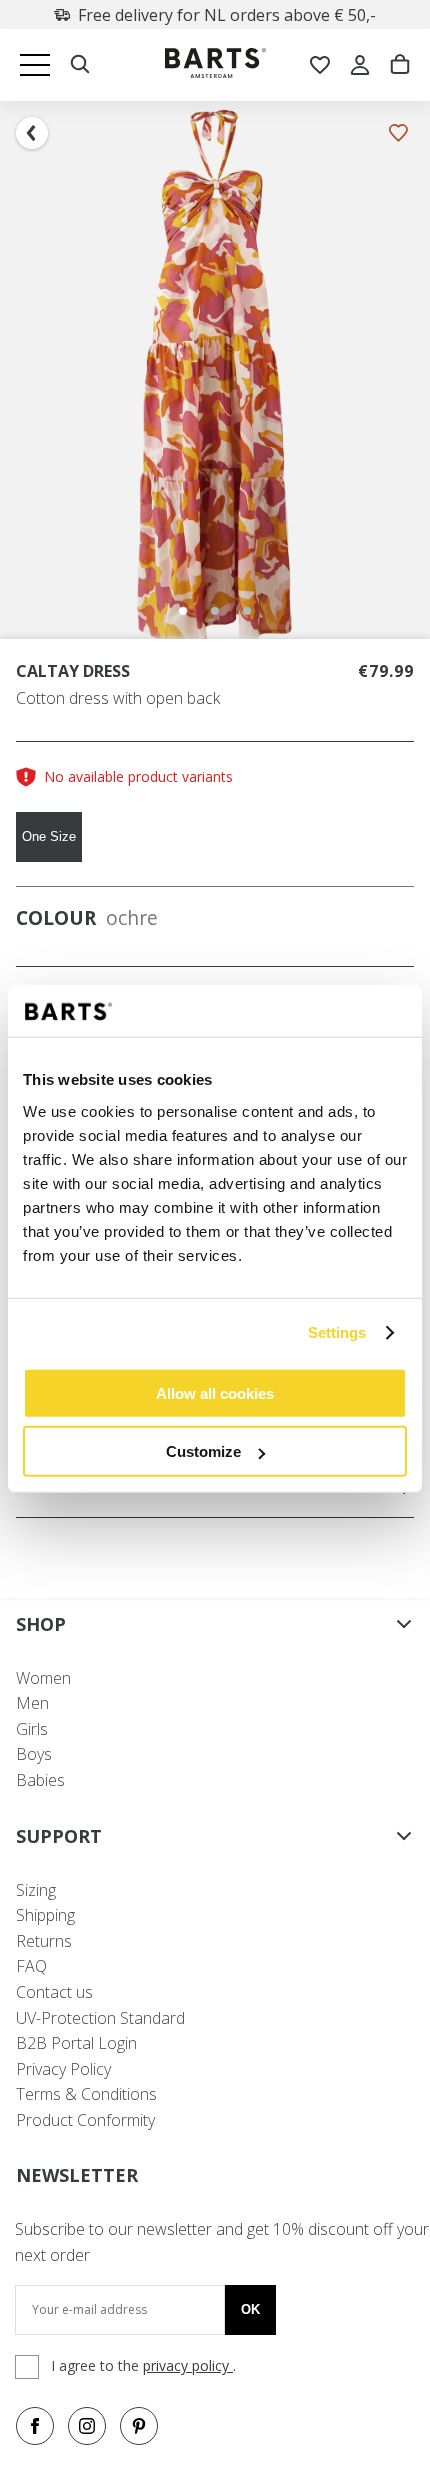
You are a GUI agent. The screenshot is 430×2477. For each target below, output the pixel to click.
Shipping (45, 1915)
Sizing (36, 1890)
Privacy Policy (63, 2069)
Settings (337, 1332)
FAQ (31, 1966)
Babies (40, 1780)
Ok (250, 2309)
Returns (44, 1941)
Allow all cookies (215, 1392)
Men (32, 1703)
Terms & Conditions (86, 2094)
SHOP (41, 1624)
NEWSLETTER (77, 2175)
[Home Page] (215, 65)
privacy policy (188, 2365)
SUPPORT (59, 1836)
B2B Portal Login (76, 2043)
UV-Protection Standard (100, 2018)
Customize (203, 1451)
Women (43, 1678)
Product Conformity (85, 2120)
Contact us (54, 1992)
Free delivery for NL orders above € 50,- (227, 15)
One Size (49, 836)
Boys (34, 1754)
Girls (32, 1729)
